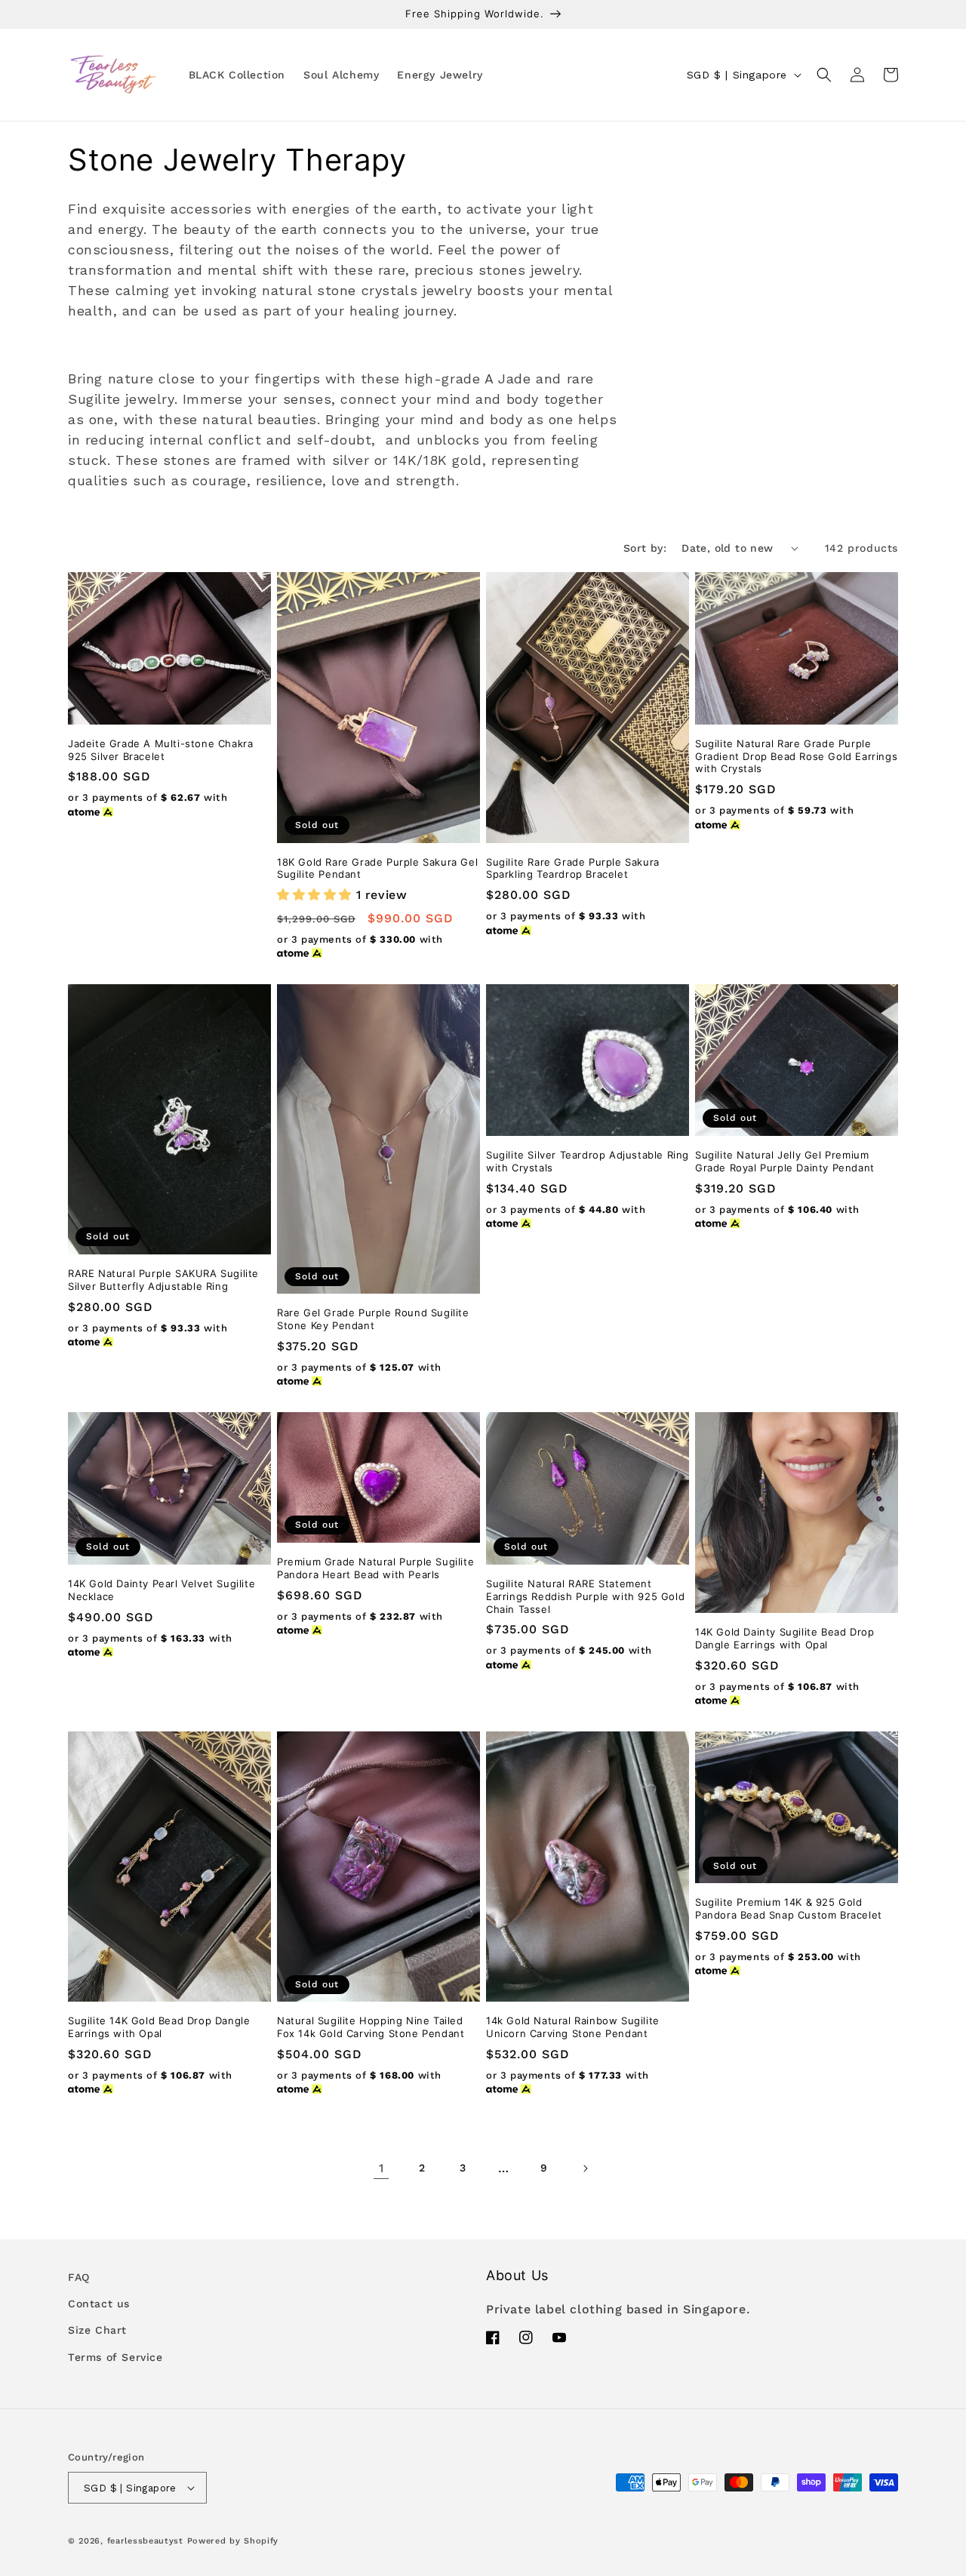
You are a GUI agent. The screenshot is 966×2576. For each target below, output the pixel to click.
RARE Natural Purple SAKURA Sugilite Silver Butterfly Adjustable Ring (163, 1280)
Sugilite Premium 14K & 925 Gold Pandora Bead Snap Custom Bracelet (789, 1908)
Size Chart (97, 2330)
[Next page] (585, 2168)
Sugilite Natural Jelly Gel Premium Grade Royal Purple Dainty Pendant (785, 1161)
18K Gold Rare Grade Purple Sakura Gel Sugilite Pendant (377, 868)
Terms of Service (115, 2357)
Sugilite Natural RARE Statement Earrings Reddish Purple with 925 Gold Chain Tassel (585, 1596)
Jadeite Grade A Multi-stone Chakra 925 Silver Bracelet (160, 750)
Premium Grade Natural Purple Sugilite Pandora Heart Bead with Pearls (375, 1568)
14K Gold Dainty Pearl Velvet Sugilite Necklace (162, 1590)
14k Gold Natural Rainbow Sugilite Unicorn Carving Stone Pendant (573, 2027)
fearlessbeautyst (145, 2541)
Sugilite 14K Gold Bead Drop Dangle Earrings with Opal (159, 2027)
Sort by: (645, 548)
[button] (824, 75)
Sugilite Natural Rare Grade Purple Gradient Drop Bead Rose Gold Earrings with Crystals (796, 756)
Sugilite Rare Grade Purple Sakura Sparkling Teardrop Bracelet (573, 868)
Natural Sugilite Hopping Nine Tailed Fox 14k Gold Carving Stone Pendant (371, 2027)
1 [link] (381, 2168)
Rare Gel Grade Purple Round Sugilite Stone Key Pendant (373, 1319)
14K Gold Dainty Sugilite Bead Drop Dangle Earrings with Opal (784, 1638)
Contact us (99, 2304)
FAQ (79, 2277)
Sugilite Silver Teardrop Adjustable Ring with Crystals (588, 1161)
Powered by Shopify (233, 2541)
